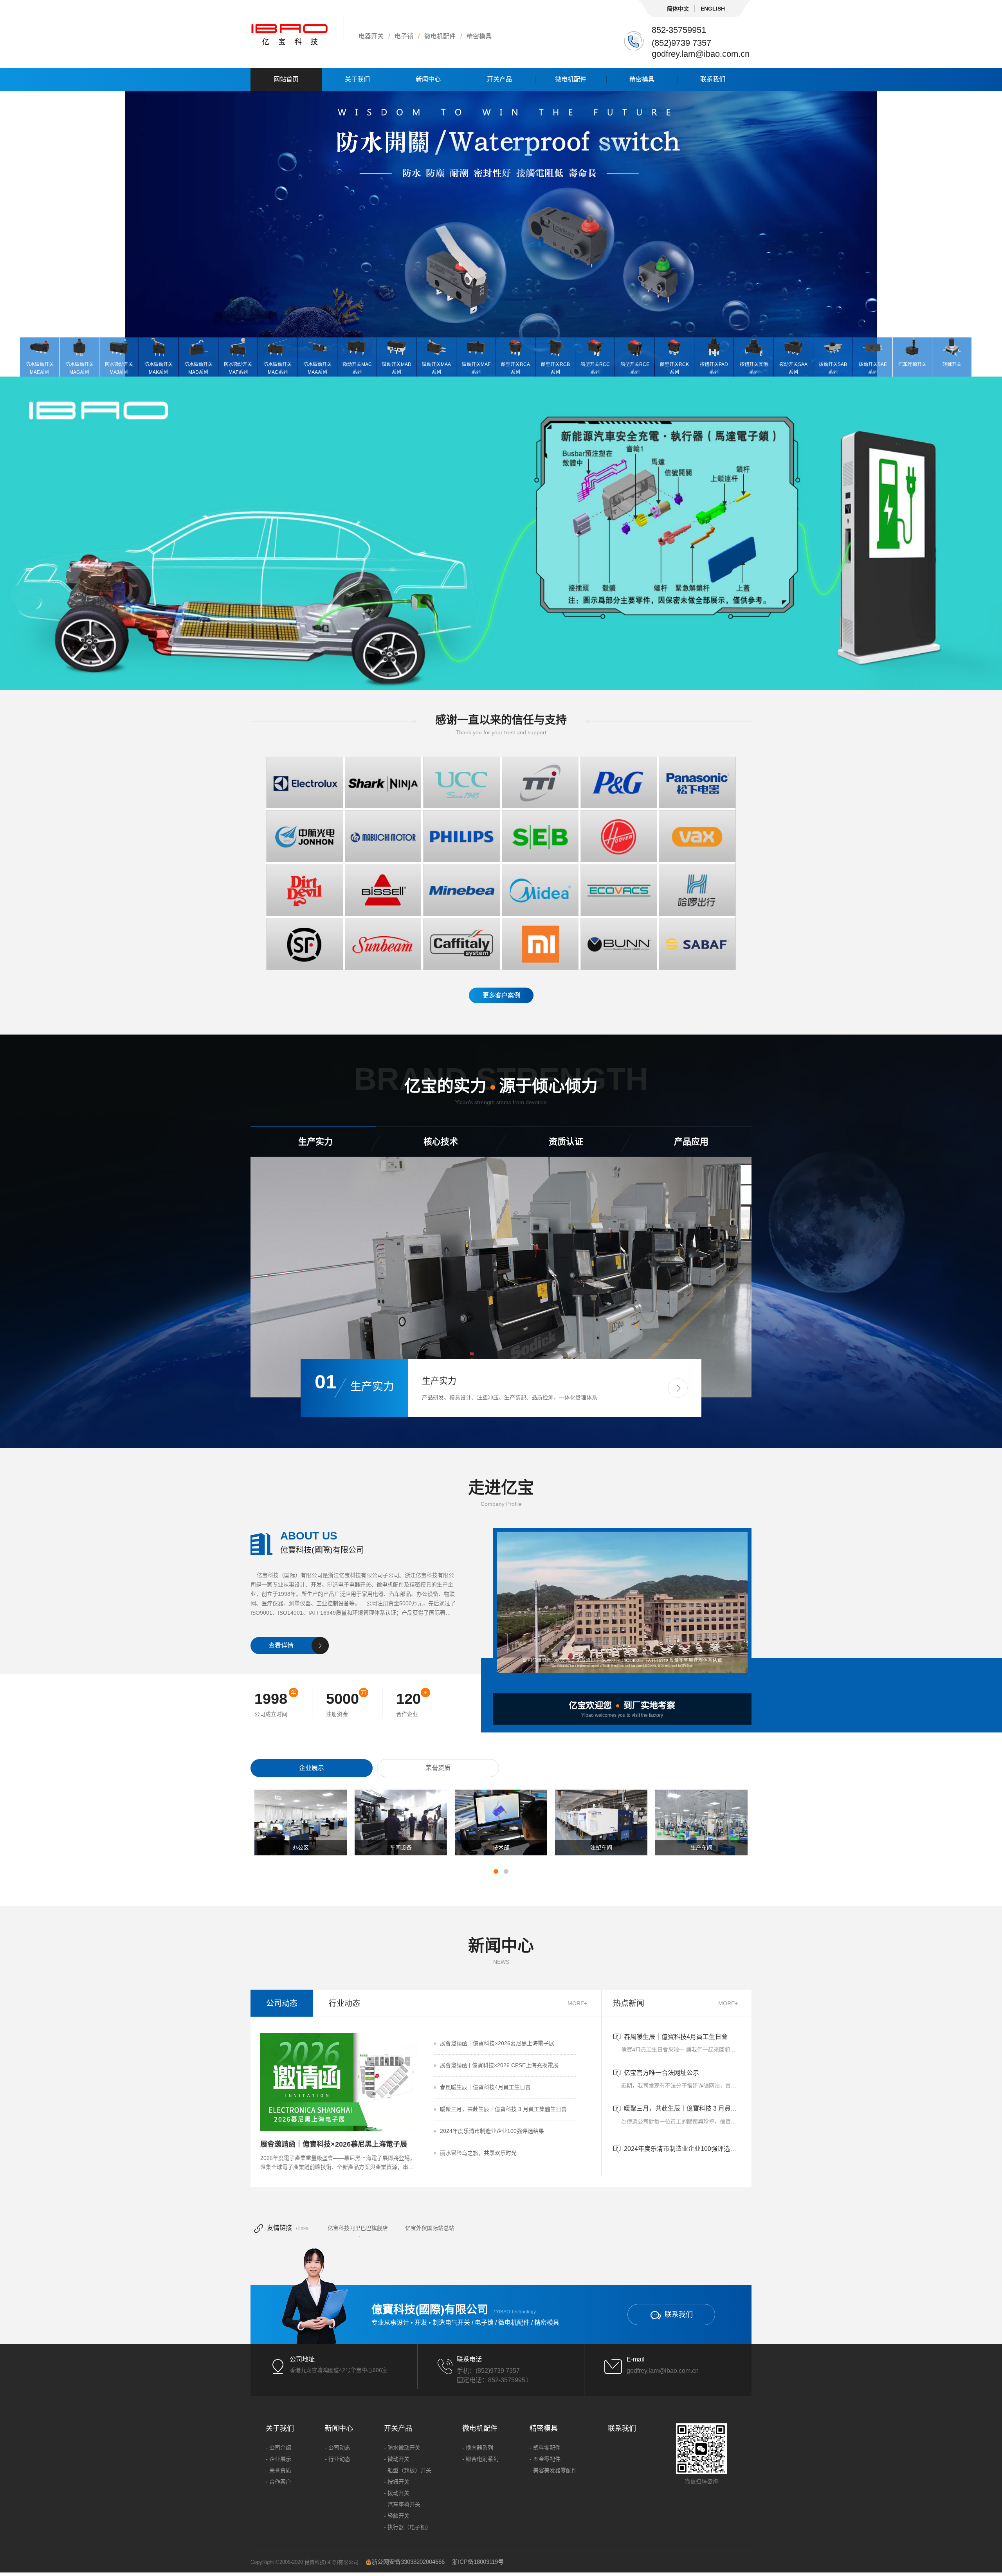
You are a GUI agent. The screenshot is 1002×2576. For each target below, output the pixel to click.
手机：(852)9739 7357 (488, 2371)
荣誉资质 (438, 1768)
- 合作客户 (278, 2482)
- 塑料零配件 (545, 2448)
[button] (678, 1388)
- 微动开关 (397, 2459)
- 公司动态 (338, 2448)
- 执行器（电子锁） (408, 2527)
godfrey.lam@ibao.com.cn (701, 54)
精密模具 (642, 79)
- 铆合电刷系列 (480, 2459)
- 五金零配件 (545, 2459)
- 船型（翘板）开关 (408, 2470)
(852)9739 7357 (681, 43)
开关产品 (499, 79)
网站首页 (286, 79)
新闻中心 (428, 79)
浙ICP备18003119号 (478, 2562)
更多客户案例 (501, 995)
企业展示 (312, 1768)
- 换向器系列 (478, 2448)
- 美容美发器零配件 (553, 2470)
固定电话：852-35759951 (493, 2380)
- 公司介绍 (278, 2448)
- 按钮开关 (397, 2482)
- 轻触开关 (397, 2516)
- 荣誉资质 (278, 2470)
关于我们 (357, 79)
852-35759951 (679, 30)
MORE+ (577, 2003)
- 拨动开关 (397, 2493)
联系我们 (713, 79)
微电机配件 (571, 79)
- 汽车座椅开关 (402, 2504)
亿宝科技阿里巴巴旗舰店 (358, 2228)
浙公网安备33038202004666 (408, 2562)
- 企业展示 (278, 2459)
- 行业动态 (338, 2459)
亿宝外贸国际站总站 (430, 2228)
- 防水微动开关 (402, 2448)
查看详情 (281, 1645)
